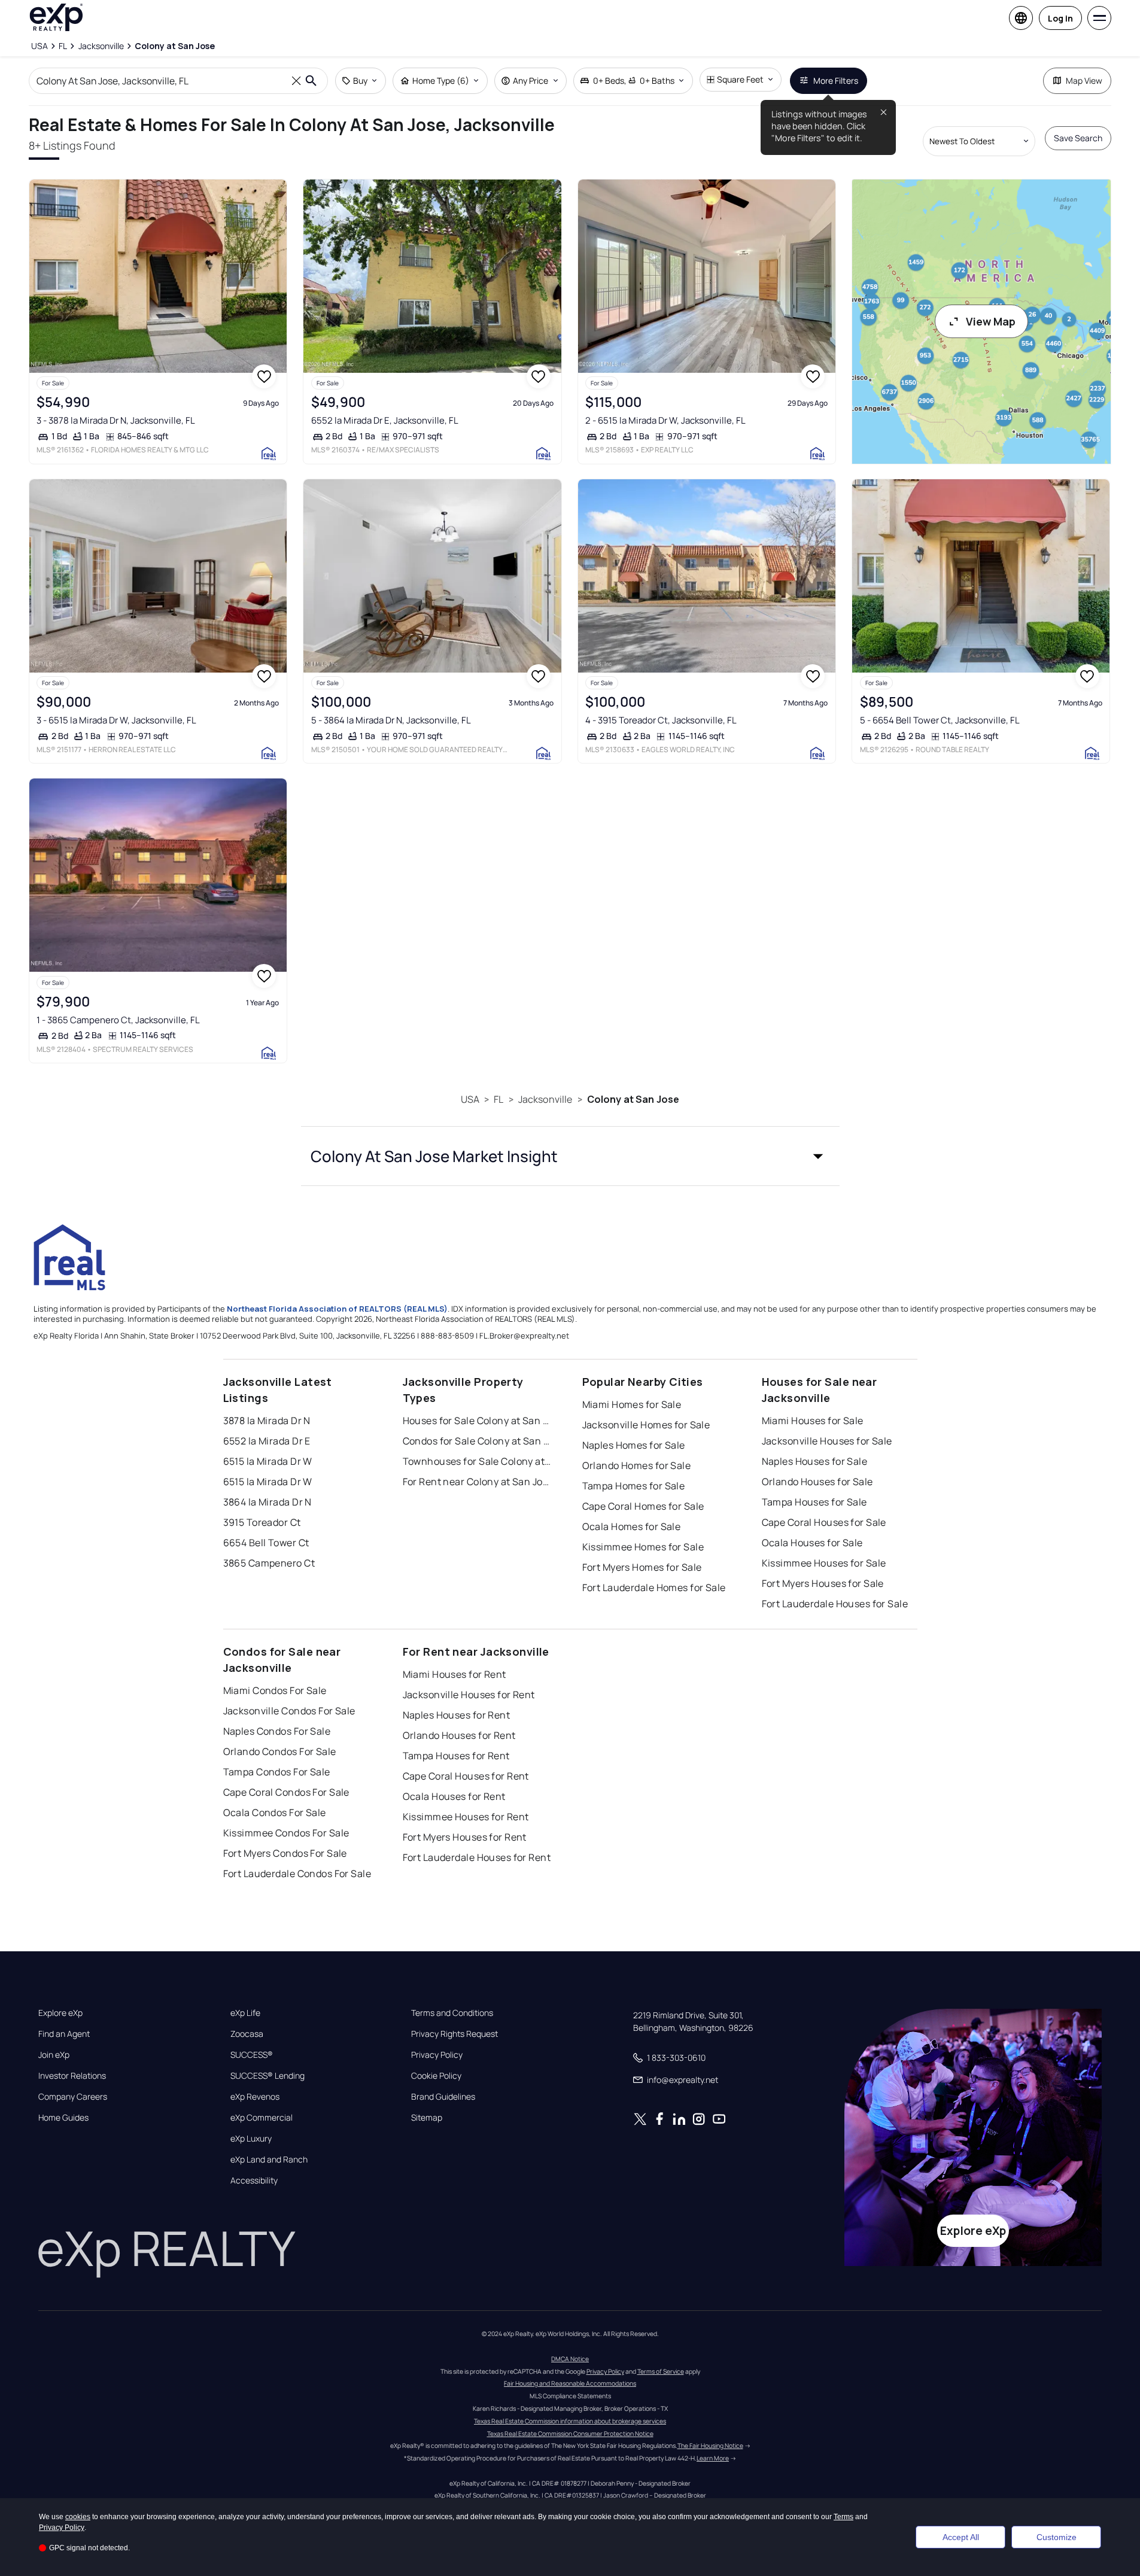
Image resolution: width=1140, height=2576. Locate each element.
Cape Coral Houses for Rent (466, 1776)
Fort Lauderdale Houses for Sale (835, 1604)
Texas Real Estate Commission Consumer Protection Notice (570, 2434)
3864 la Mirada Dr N (267, 1502)
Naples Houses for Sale (815, 1461)
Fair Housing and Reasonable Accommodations (570, 2383)
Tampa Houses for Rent (456, 1756)
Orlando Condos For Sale (280, 1751)
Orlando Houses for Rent (459, 1735)
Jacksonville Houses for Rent (469, 1695)
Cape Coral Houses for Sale (824, 1522)
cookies (78, 2517)
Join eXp (54, 2055)
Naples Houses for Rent (457, 1715)
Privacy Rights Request (455, 2034)
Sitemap (427, 2118)
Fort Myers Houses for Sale (823, 1583)
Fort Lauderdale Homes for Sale (654, 1587)
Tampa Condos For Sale (277, 1772)
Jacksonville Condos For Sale (289, 1711)
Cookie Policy (436, 2076)
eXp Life (245, 2013)
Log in (1060, 18)
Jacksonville (545, 1099)
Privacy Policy (437, 2055)
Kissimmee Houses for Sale (824, 1563)
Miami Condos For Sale (275, 1690)
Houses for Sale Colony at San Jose (478, 1421)
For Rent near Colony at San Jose (478, 1482)
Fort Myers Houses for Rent (465, 1837)
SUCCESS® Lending (267, 2076)
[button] (570, 1156)
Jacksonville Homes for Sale (646, 1425)
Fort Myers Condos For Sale (285, 1853)
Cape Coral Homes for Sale (643, 1506)
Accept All (961, 2537)
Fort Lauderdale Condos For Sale (297, 1874)
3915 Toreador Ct (262, 1522)
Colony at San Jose (633, 1099)
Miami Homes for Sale (632, 1404)
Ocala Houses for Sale (812, 1543)
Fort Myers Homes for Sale (642, 1567)
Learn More (713, 2458)
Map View (1084, 80)
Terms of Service (661, 2371)
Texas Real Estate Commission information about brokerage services (570, 2421)
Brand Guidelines (443, 2097)
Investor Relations (72, 2076)
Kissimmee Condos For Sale (286, 1833)
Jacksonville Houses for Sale (827, 1441)
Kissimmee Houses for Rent (466, 1817)
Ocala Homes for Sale (632, 1526)
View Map (991, 321)
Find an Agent (64, 2034)
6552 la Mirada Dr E (267, 1441)
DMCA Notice (570, 2359)
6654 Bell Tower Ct (266, 1543)
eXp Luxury (251, 2139)
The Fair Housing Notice (710, 2446)
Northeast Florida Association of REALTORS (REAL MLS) (337, 1309)
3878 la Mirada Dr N (267, 1421)
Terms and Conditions (452, 2013)
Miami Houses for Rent (455, 1674)
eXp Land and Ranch (269, 2160)
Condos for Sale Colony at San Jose (478, 1441)
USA (470, 1099)
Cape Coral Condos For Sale (286, 1792)
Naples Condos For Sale (277, 1731)
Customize (1057, 2537)
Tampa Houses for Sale (814, 1502)
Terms (843, 2517)
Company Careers (73, 2097)
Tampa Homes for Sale (634, 1486)
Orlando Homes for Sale (637, 1465)
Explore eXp (60, 2013)
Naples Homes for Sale (634, 1445)
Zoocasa (247, 2034)
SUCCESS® (252, 2055)
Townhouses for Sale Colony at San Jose (478, 1461)
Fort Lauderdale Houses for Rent (477, 1857)
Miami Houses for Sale (813, 1421)
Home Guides (63, 2118)
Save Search (1078, 138)
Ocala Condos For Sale (275, 1812)
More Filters (836, 80)
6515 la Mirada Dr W (268, 1461)
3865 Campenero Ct (269, 1563)
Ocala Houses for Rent (454, 1796)
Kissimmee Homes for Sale (643, 1547)
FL (498, 1099)
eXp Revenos (255, 2097)
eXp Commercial (262, 2118)
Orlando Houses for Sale (817, 1482)
